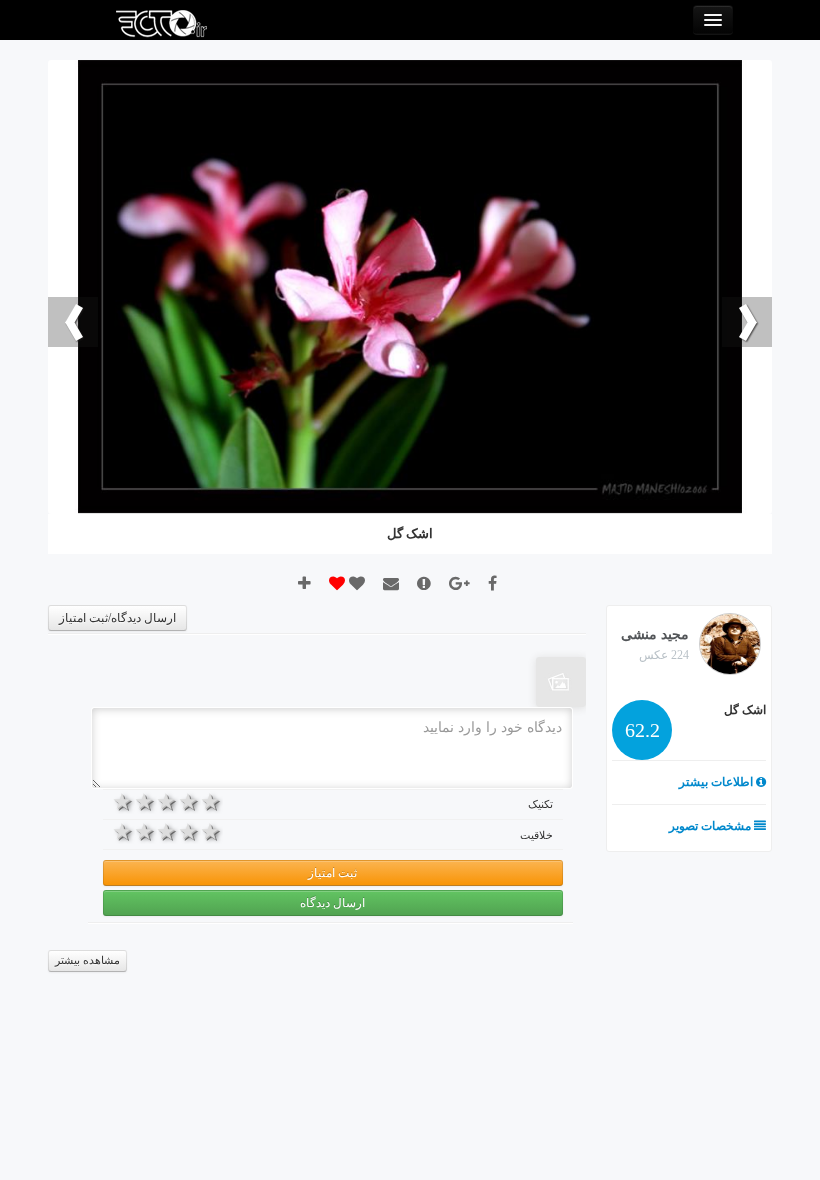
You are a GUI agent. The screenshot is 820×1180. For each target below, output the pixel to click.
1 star (212, 802)
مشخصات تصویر (711, 826)
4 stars (146, 802)
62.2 (642, 730)
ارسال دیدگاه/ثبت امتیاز (117, 618)
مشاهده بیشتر (87, 960)
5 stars (124, 802)
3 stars (168, 802)
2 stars (190, 802)
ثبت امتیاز (332, 873)
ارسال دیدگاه (332, 903)
